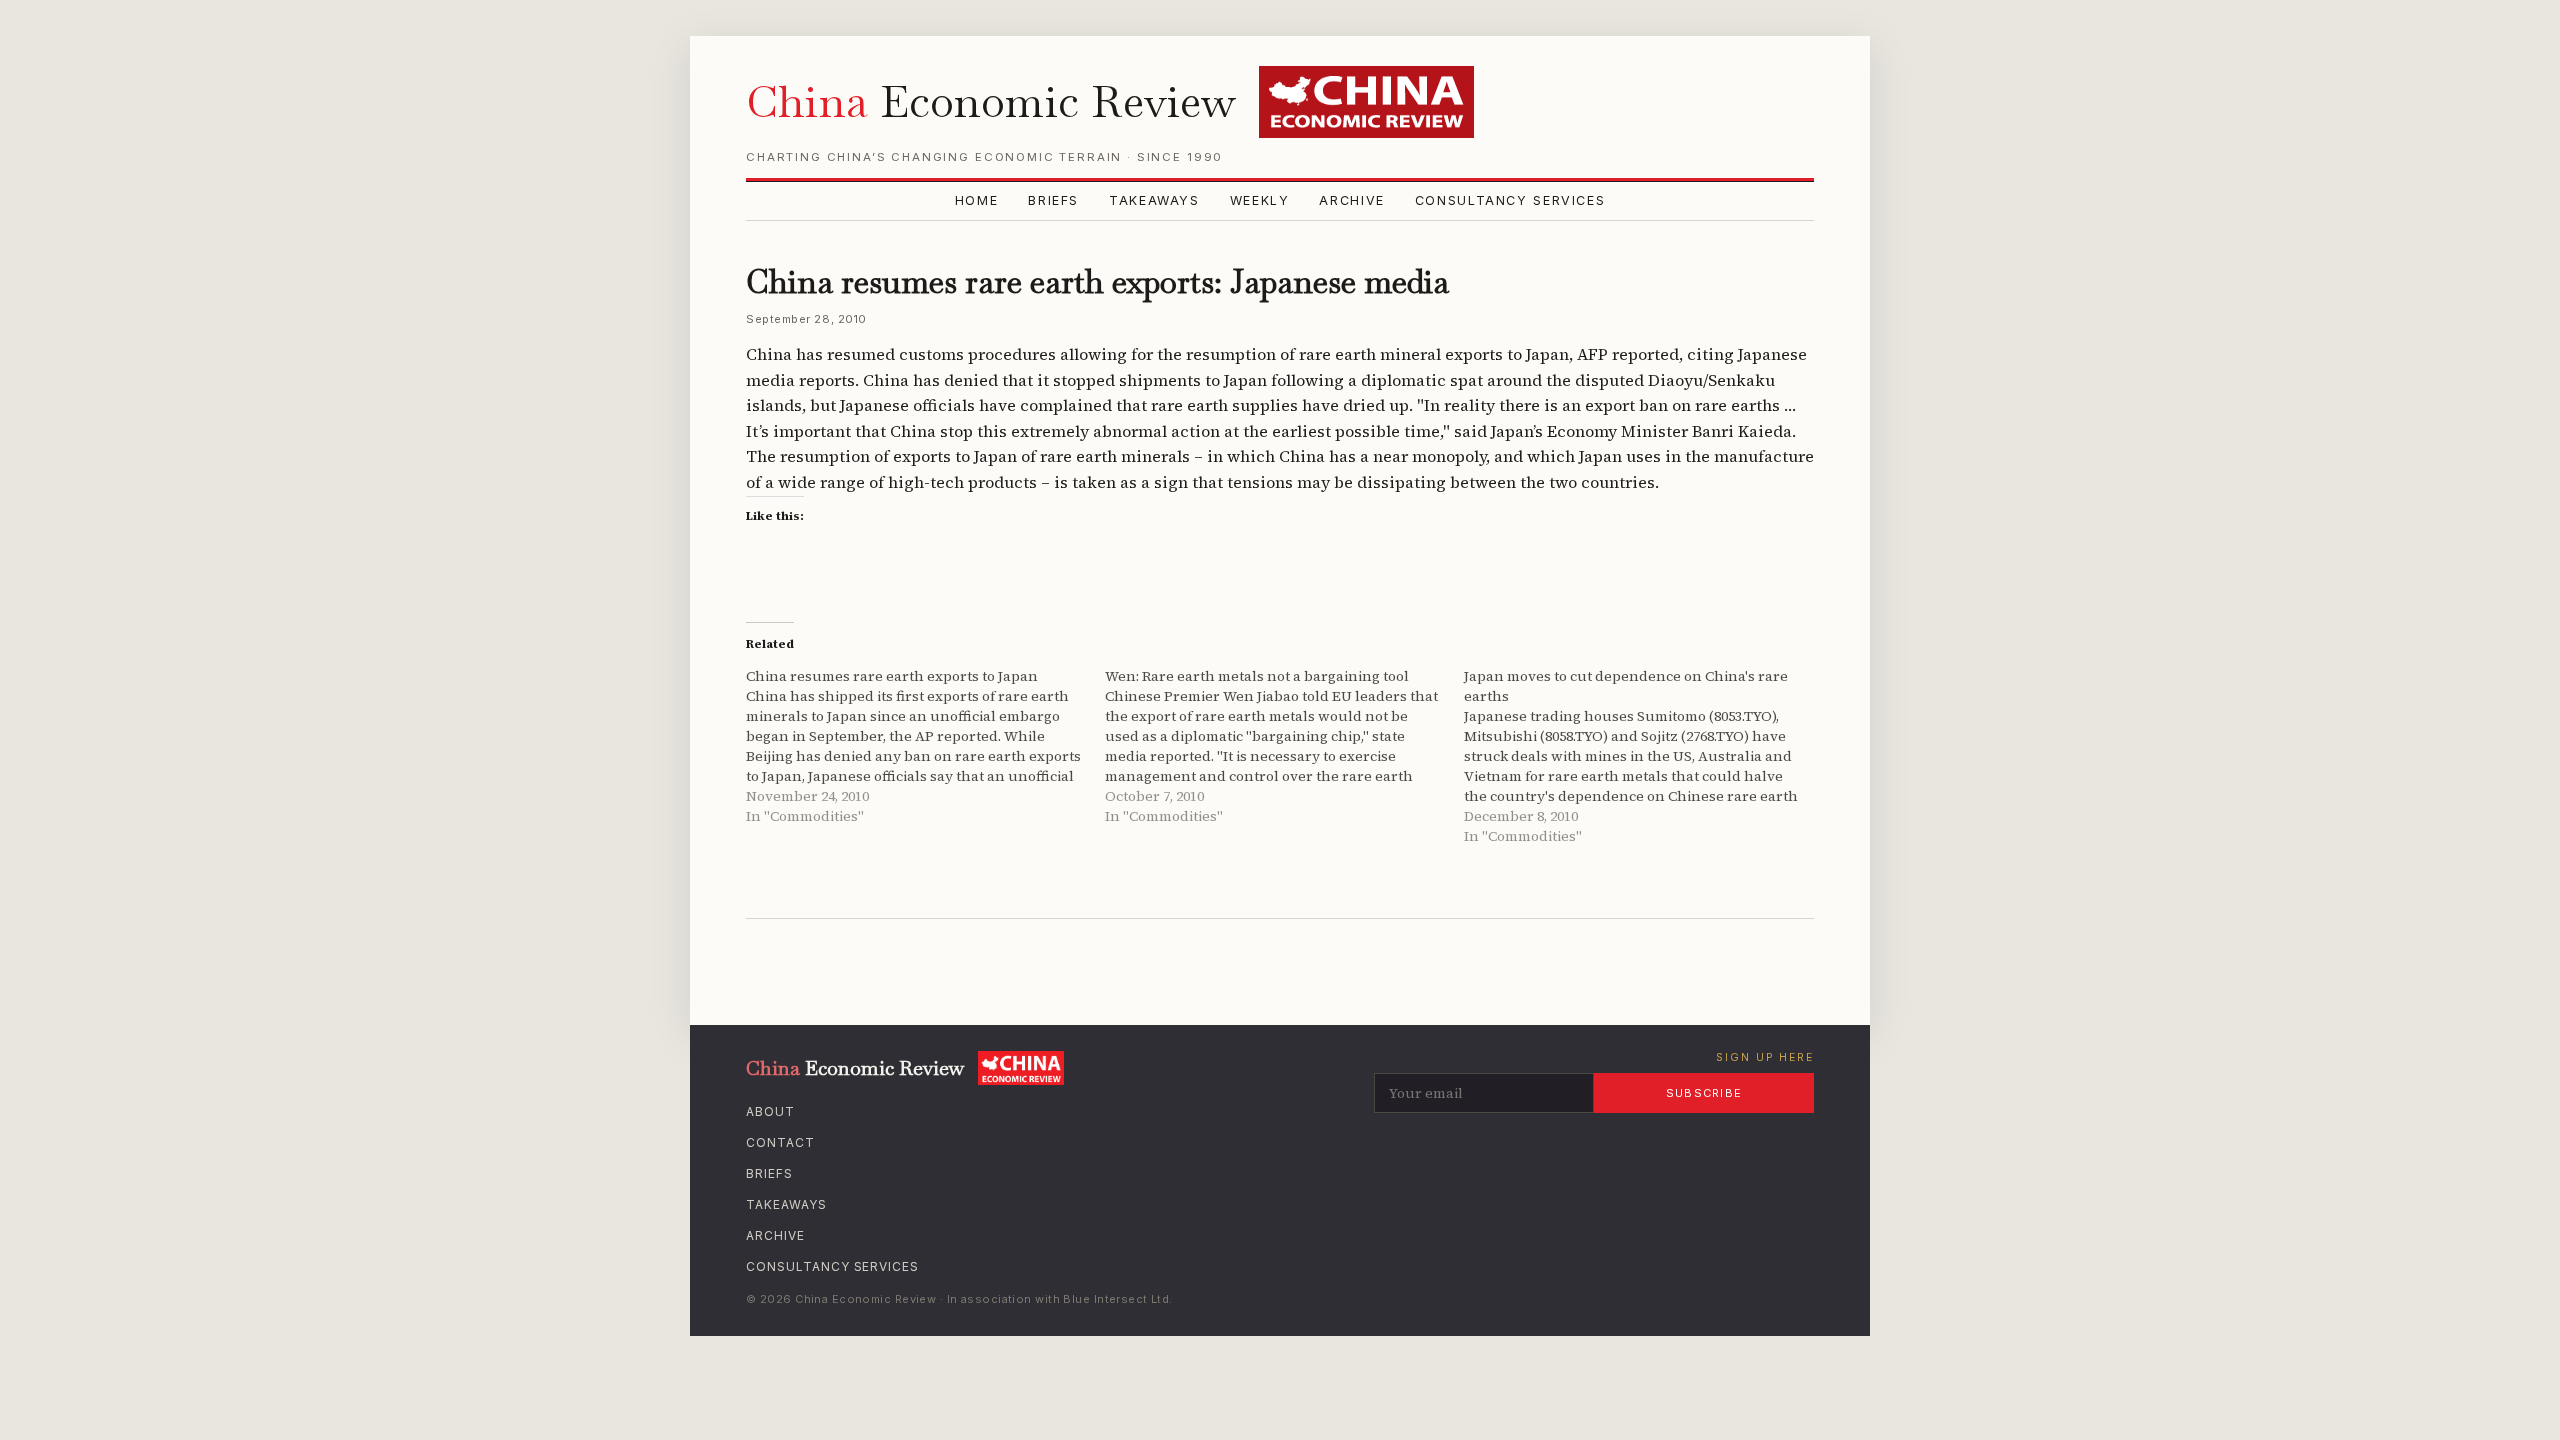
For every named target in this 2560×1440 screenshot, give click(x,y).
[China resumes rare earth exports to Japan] (925, 746)
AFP (1592, 354)
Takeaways (1154, 200)
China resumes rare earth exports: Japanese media (1097, 281)
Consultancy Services (1510, 200)
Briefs (1053, 200)
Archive (1351, 200)
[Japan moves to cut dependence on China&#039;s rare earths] (1643, 756)
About (770, 1111)
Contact (780, 1142)
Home (977, 200)
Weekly (1260, 200)
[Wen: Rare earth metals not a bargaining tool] (1284, 746)
